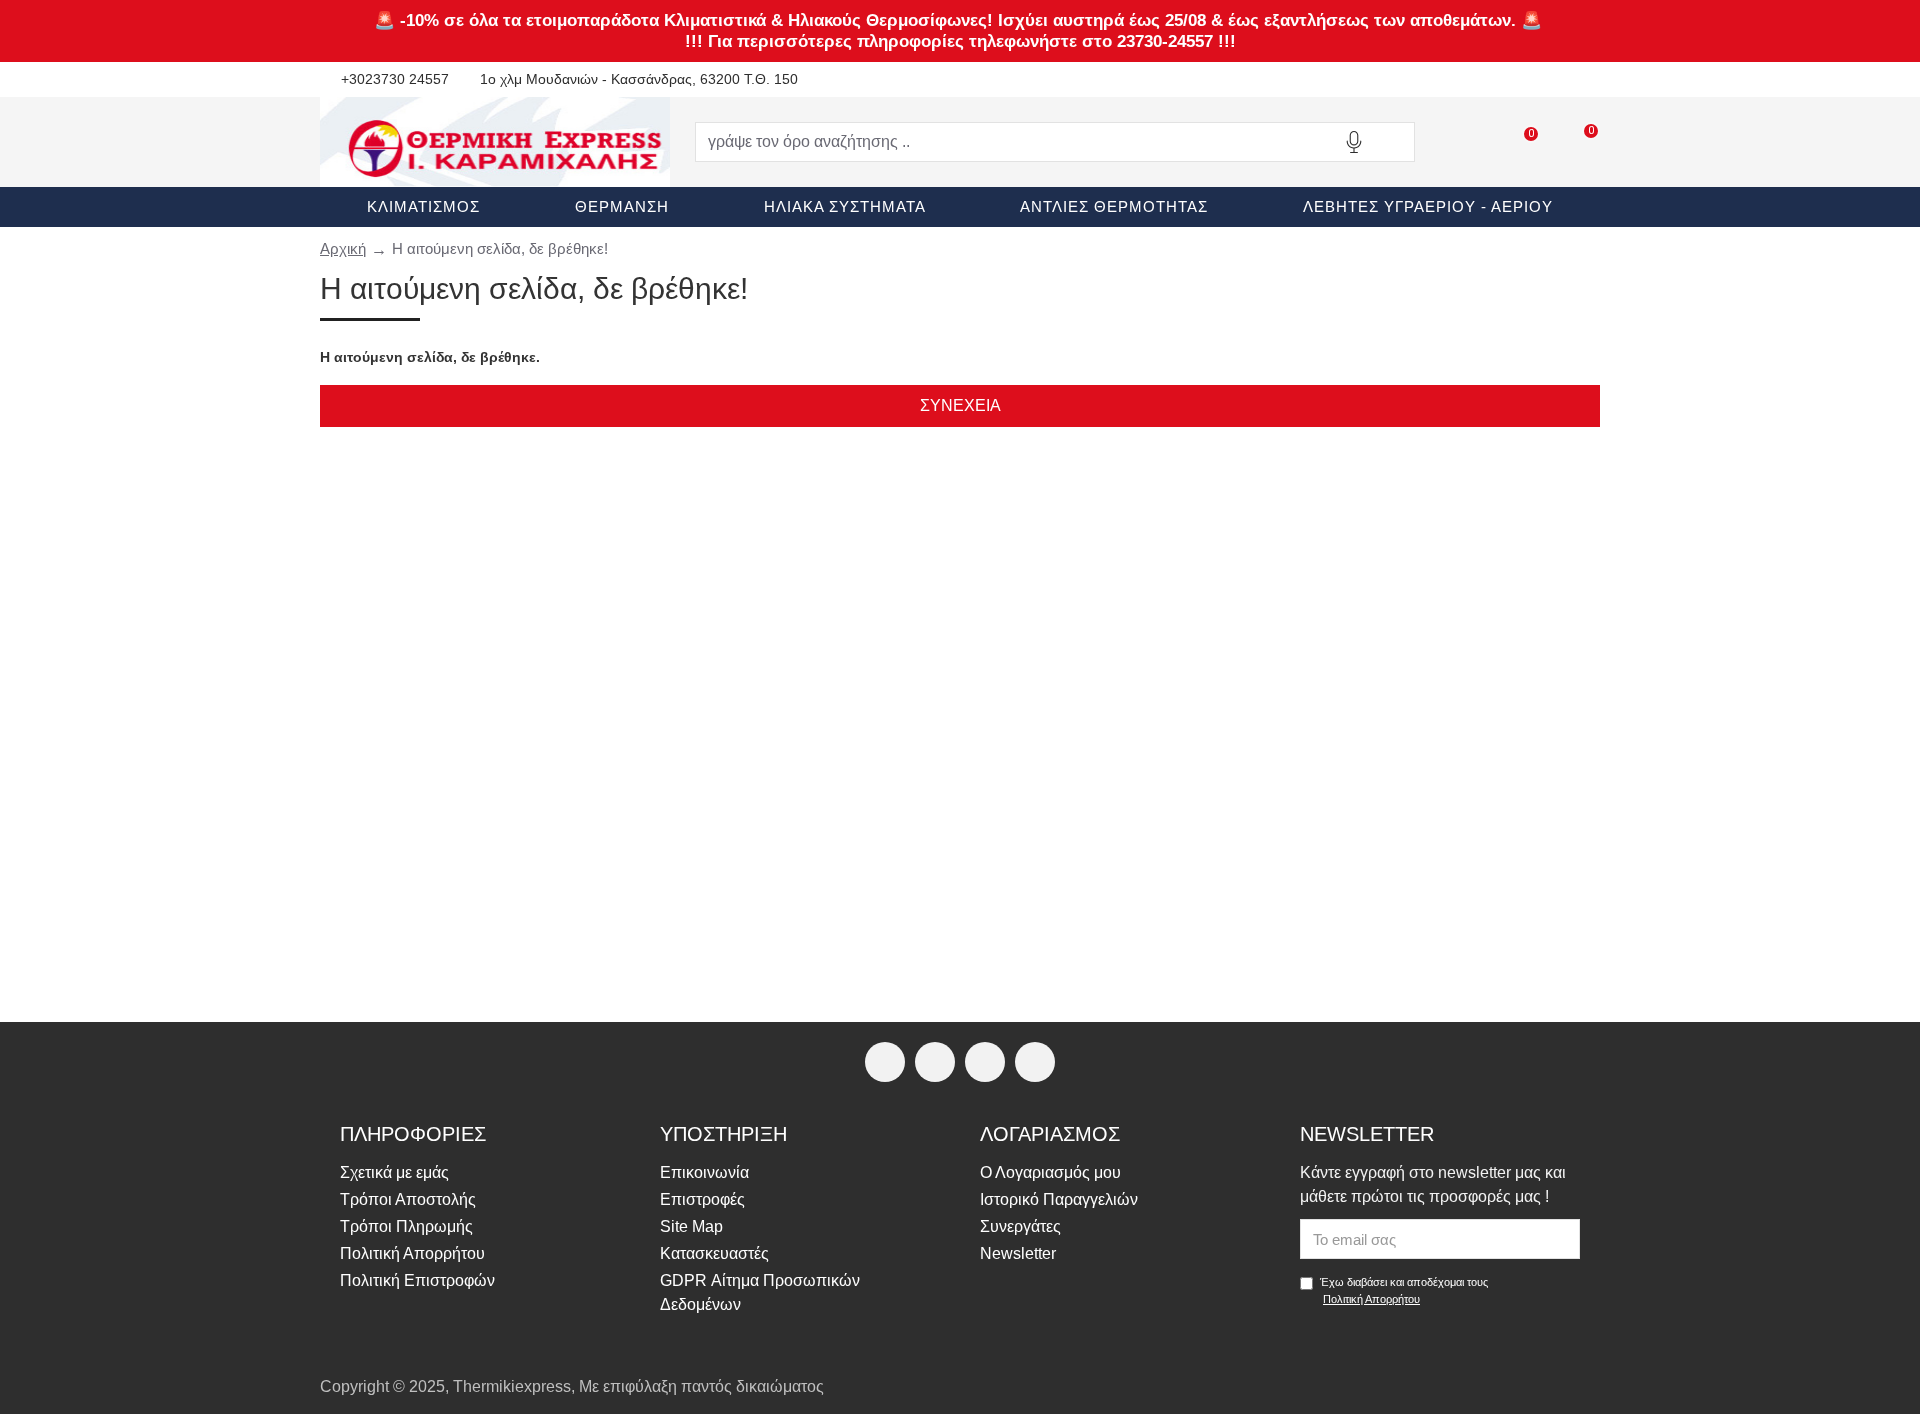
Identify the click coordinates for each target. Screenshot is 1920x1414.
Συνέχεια (960, 405)
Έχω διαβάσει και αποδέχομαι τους (1404, 1290)
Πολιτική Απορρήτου (1371, 1299)
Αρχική (343, 248)
